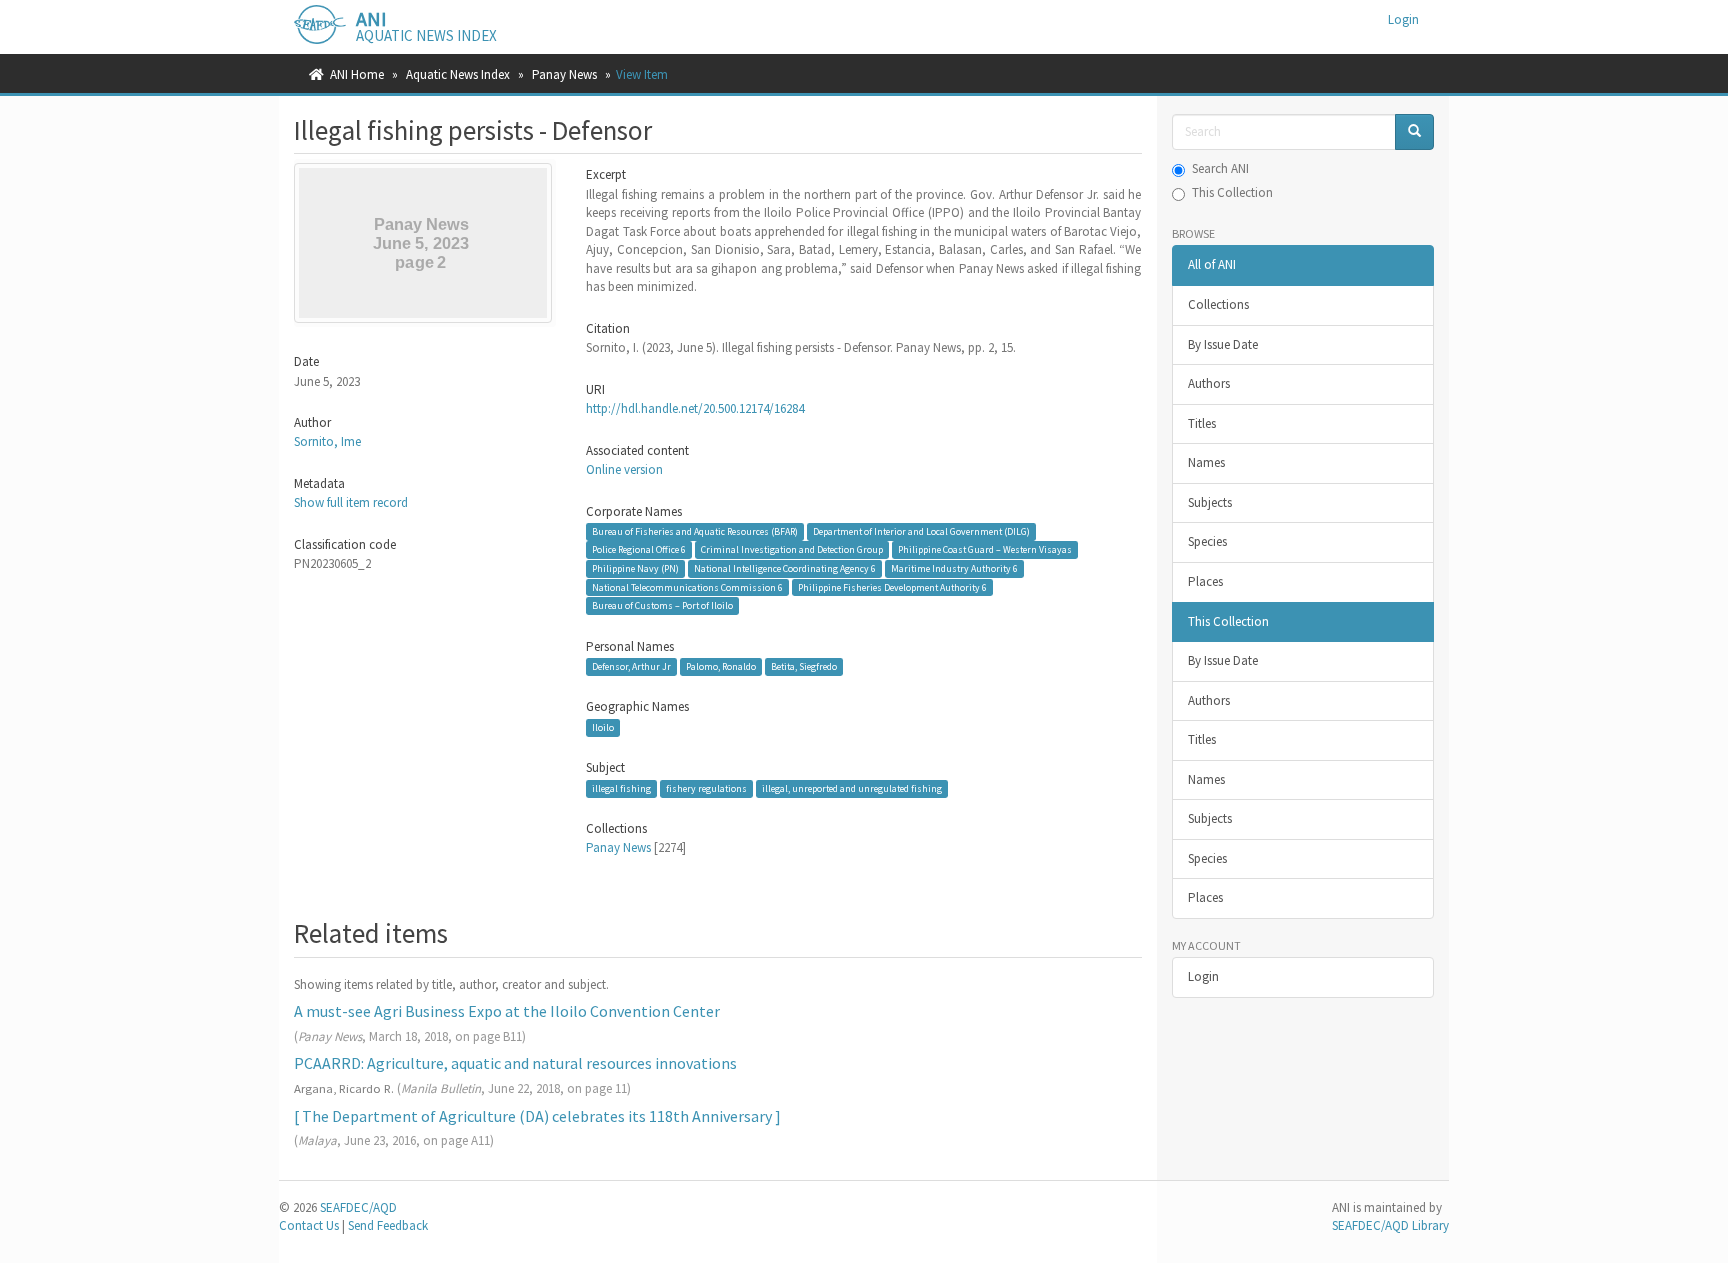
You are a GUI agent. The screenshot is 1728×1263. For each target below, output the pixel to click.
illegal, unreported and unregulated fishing (852, 788)
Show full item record (351, 502)
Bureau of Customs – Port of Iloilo (662, 605)
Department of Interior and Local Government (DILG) (921, 531)
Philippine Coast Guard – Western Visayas (985, 549)
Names (1206, 462)
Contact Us (309, 1225)
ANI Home (357, 74)
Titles (1202, 423)
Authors (1209, 383)
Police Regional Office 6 (639, 549)
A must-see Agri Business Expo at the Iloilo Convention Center (507, 1011)
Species (1207, 541)
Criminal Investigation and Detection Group (792, 549)
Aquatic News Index (458, 74)
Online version (624, 469)
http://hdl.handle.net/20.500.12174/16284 (695, 408)
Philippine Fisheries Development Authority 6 (892, 586)
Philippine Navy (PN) (635, 568)
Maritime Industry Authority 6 (954, 568)
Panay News (564, 74)
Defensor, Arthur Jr (631, 666)
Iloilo (603, 727)
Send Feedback (388, 1225)
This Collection (1232, 192)
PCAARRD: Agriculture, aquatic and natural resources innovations (515, 1063)
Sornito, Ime (327, 441)
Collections (1218, 304)
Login (1203, 976)
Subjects (1210, 502)
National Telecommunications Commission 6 (687, 586)
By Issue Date (1223, 344)
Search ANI (1220, 168)
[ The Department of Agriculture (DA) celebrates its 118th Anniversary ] (537, 1116)
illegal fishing (621, 788)
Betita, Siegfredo (804, 666)
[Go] (1414, 132)
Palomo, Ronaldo (721, 666)
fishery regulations (706, 788)
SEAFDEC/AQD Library (1390, 1225)
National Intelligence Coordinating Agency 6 (785, 568)
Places (1205, 581)
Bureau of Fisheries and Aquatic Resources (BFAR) (695, 531)
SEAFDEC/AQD (358, 1207)
